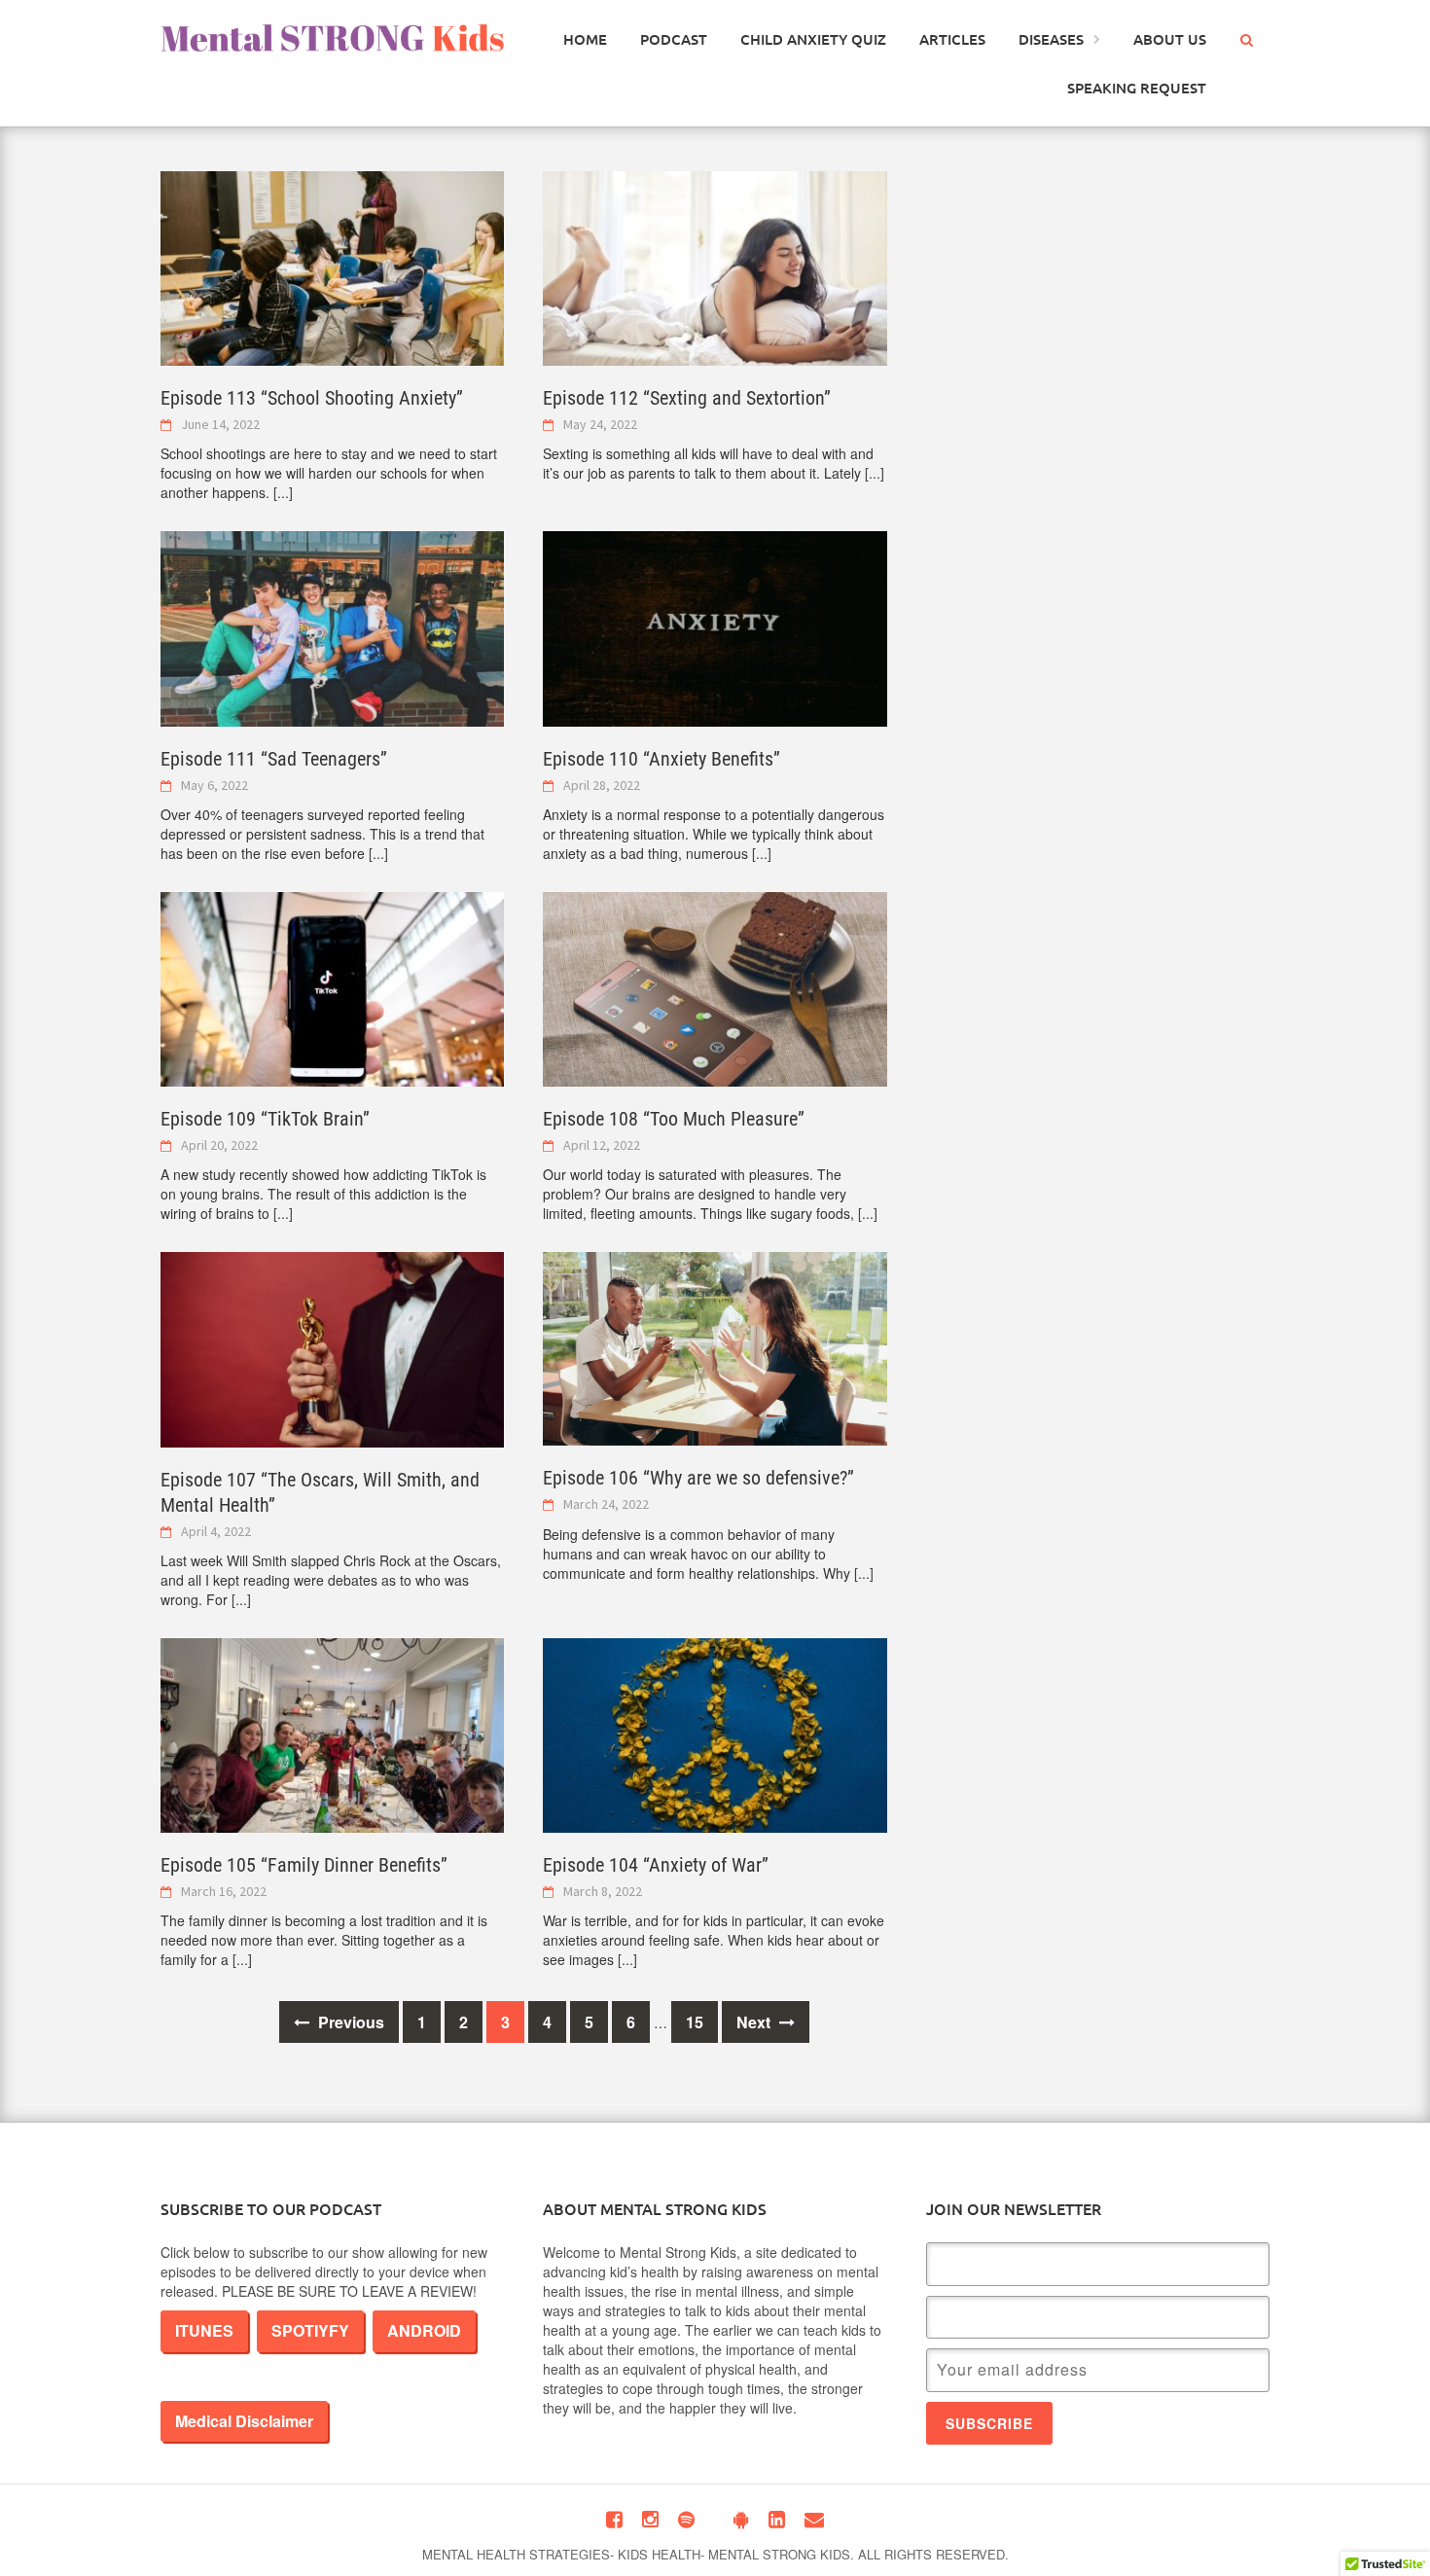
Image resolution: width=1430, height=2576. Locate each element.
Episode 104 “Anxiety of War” (656, 1865)
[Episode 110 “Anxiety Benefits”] (715, 626)
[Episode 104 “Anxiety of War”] (715, 1734)
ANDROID (424, 2330)
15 (695, 2022)
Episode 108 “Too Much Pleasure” (674, 1119)
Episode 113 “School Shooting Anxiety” (312, 398)
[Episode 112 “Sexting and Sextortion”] (715, 267)
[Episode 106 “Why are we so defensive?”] (715, 1347)
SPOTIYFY (310, 2330)
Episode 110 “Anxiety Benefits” (661, 759)
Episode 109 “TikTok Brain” (265, 1119)
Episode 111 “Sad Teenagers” (274, 759)
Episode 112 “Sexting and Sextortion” (687, 398)
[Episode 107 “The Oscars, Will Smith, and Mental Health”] (332, 1347)
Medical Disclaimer (244, 2421)
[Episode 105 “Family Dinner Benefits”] (332, 1734)
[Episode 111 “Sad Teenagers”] (332, 626)
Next (755, 2022)
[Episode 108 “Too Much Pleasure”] (715, 987)
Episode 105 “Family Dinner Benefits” (304, 1865)
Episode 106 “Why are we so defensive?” (698, 1478)
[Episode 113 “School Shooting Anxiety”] (332, 267)
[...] (283, 492)
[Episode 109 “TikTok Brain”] (332, 987)
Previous (349, 2022)
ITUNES (204, 2330)
